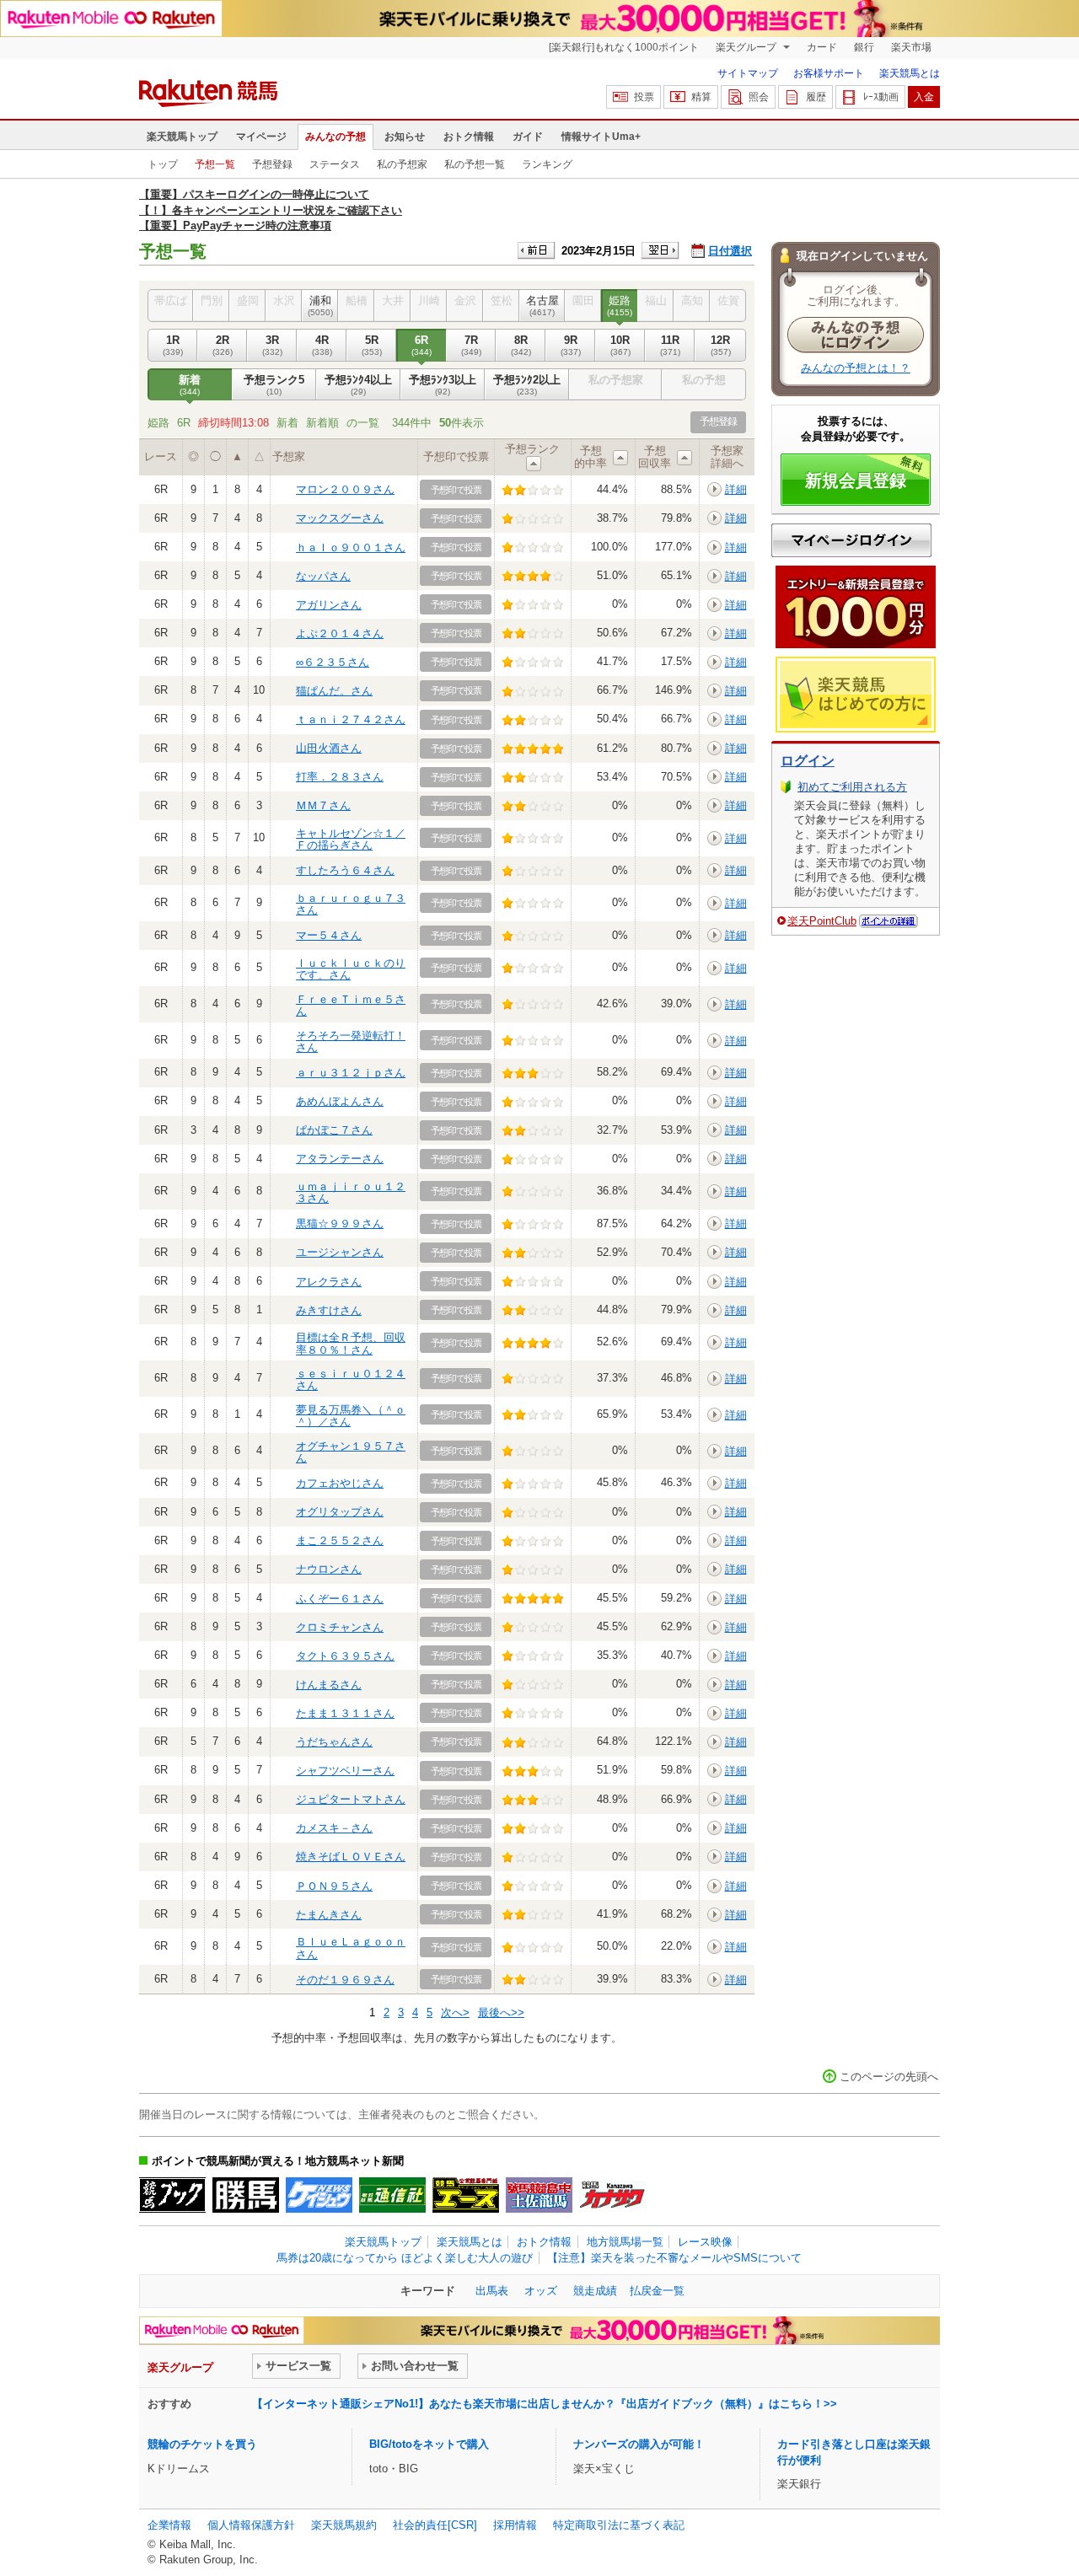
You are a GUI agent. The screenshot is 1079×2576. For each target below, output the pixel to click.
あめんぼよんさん (340, 1101)
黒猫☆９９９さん (340, 1224)
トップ (163, 164)
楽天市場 (911, 47)
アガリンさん (329, 605)
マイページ (261, 137)
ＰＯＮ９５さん (334, 1886)
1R (173, 345)
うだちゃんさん (334, 1742)
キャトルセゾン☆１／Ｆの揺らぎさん (351, 839)
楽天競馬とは (910, 73)
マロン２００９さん (345, 489)
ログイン (808, 761)
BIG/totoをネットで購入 (429, 2444)
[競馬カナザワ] (612, 2195)
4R (322, 345)
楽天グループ (747, 47)
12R (721, 345)
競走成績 (595, 2291)
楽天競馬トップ (182, 137)
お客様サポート (829, 73)
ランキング (547, 164)
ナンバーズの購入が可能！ (639, 2444)
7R (471, 345)
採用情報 (515, 2525)
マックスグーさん (340, 518)
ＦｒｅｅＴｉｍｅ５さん (351, 1005)
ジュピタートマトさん (351, 1799)
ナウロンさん (329, 1569)
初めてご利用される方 (852, 787)
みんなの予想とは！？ (856, 368)
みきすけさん (329, 1310)
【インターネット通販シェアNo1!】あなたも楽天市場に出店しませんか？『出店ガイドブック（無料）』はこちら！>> (545, 2404)
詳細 (736, 489)
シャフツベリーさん (345, 1771)
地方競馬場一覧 (625, 2242)
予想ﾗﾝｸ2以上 (527, 385)
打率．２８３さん (340, 777)
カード (822, 47)
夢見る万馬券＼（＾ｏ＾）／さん (351, 1416)
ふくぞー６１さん (340, 1599)
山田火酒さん (329, 748)
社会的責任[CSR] (435, 2525)
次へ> (455, 2012)
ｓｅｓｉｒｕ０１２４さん (351, 1379)
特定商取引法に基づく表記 (619, 2525)
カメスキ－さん (334, 1828)
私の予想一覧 (475, 164)
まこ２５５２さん (340, 1540)
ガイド (528, 137)
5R (372, 345)
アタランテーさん (340, 1159)
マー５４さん (329, 935)
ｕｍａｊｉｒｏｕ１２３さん (351, 1192)
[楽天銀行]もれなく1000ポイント (624, 47)
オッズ (541, 2291)
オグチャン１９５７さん (351, 1452)
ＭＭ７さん (323, 805)
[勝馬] (246, 2195)
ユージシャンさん (340, 1252)
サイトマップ (748, 73)
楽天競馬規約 (344, 2525)
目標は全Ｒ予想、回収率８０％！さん (351, 1343)
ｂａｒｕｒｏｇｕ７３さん (351, 904)
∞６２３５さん (333, 662)
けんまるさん (329, 1685)
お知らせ (405, 137)
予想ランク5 (274, 385)
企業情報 (169, 2525)
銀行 (864, 47)
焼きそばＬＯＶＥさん (351, 1857)
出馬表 (492, 2291)
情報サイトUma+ (601, 137)
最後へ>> (501, 2012)
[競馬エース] (466, 2195)
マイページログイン (851, 540)
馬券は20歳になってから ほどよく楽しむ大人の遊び (405, 2258)
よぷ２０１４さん (340, 633)
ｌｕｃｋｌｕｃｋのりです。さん (351, 969)
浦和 (320, 306)
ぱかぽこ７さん (334, 1130)
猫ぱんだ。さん (334, 691)
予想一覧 (215, 164)
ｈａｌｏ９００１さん (351, 547)
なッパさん (323, 576)
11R (670, 345)
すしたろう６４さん (345, 870)
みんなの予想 (336, 137)
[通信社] (392, 2195)
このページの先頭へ (889, 2077)
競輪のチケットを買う (202, 2444)
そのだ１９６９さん (345, 1980)
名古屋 (542, 306)
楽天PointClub (822, 921)
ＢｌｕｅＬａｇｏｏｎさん (351, 1948)
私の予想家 (402, 164)
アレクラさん (329, 1282)
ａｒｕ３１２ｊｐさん (351, 1073)
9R (571, 345)
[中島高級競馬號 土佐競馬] (539, 2195)
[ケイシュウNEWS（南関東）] (319, 2195)
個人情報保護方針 (251, 2525)
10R (620, 345)
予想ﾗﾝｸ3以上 (443, 385)
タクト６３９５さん (345, 1656)
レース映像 (705, 2242)
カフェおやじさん (340, 1483)
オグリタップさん (340, 1512)
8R (521, 345)
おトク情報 (469, 137)
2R (223, 345)
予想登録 (272, 164)
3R (272, 345)
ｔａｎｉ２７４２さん (351, 719)
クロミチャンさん (340, 1627)
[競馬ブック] (172, 2195)
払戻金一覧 (657, 2291)
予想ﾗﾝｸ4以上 (358, 385)
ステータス (335, 164)
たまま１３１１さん (345, 1713)
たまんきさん (329, 1915)
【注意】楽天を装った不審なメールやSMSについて (674, 2258)
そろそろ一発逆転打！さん (351, 1041)
